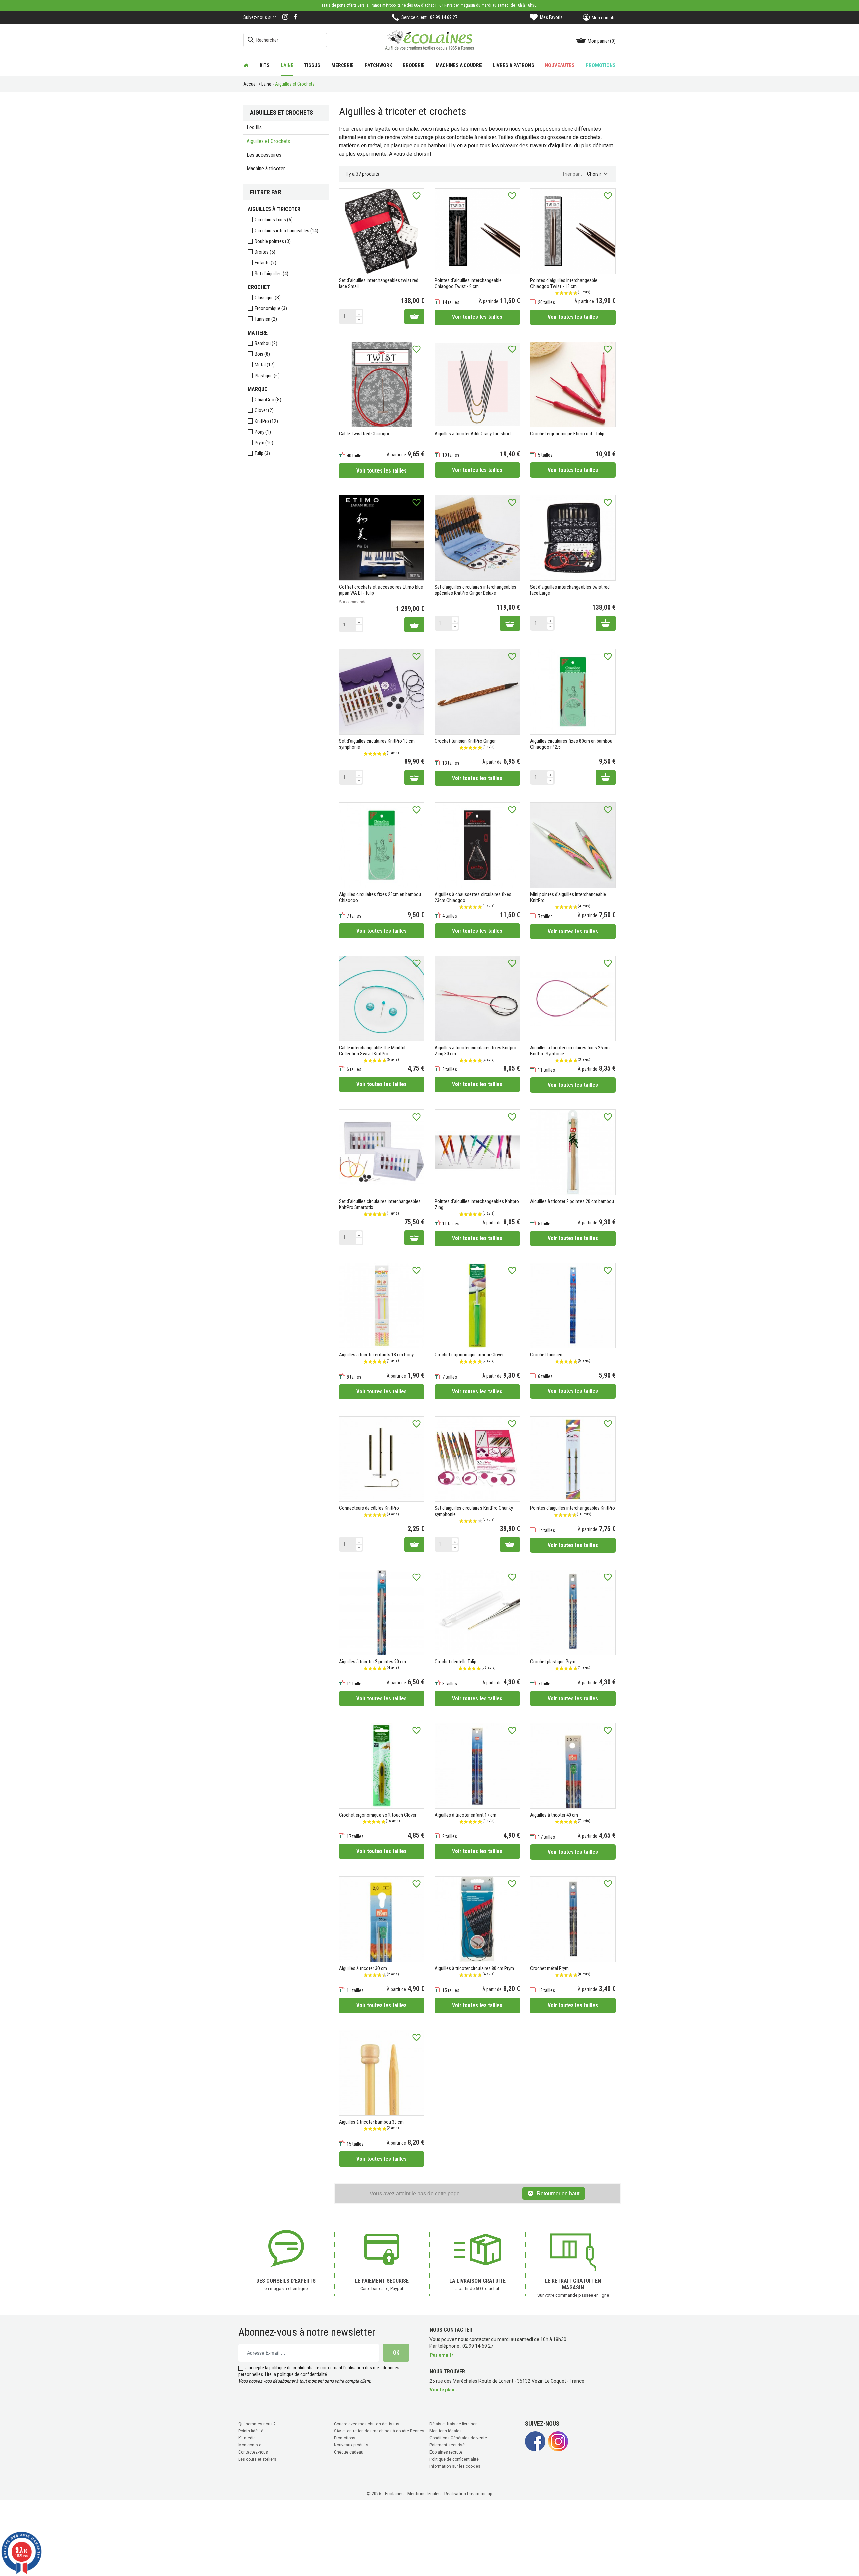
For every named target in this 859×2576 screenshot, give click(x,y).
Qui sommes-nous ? (257, 2424)
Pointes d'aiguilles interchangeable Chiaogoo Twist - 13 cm (564, 283)
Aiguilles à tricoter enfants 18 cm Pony (376, 1355)
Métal (265, 365)
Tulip (262, 453)
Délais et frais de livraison (454, 2424)
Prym (264, 443)
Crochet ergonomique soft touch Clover (378, 1815)
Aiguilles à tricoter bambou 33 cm (371, 2122)
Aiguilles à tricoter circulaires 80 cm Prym (474, 1968)
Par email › (441, 2355)
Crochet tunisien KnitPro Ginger (465, 741)
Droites (265, 252)
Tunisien (266, 319)
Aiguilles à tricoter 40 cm (554, 1815)
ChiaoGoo (268, 400)
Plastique (267, 376)
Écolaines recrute (446, 2452)
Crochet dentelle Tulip (456, 1662)
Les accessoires (264, 155)
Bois (262, 354)
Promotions (345, 2438)
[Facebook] (295, 17)
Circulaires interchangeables (287, 231)
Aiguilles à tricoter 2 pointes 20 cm (372, 1662)
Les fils (254, 127)
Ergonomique (271, 308)
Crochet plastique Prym (553, 1662)
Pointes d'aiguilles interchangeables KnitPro (573, 1508)
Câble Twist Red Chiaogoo (365, 434)
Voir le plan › (443, 2390)
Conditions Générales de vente (458, 2438)
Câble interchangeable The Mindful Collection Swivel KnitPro (372, 1051)
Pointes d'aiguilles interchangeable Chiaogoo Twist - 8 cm (468, 283)
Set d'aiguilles (271, 274)
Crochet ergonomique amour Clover (469, 1355)
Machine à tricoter (266, 169)
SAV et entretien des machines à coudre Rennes (379, 2431)
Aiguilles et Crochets (268, 141)
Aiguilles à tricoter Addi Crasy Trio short (473, 434)
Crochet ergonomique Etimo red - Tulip (567, 434)
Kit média (247, 2438)
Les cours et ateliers (257, 2459)
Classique (268, 298)
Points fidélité (251, 2431)
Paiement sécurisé (447, 2445)
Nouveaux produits (351, 2445)
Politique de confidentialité (454, 2459)
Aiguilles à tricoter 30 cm (363, 1968)
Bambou (266, 343)
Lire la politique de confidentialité (296, 2374)
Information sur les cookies (455, 2466)
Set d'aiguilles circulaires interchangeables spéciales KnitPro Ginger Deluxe (475, 590)
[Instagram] (285, 18)
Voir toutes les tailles (477, 317)
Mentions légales (446, 2431)
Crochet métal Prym (549, 1968)
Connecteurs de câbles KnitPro (369, 1508)
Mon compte (250, 2445)
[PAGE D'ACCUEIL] (246, 65)
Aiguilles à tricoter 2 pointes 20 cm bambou (572, 1201)
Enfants (266, 263)
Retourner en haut (558, 2194)
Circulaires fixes (274, 220)
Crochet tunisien (546, 1355)
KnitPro (266, 421)
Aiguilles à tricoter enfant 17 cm (465, 1815)
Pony (263, 432)
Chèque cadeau (349, 2452)
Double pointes (273, 241)
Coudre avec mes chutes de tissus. (367, 2424)
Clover (264, 410)
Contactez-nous (253, 2452)
